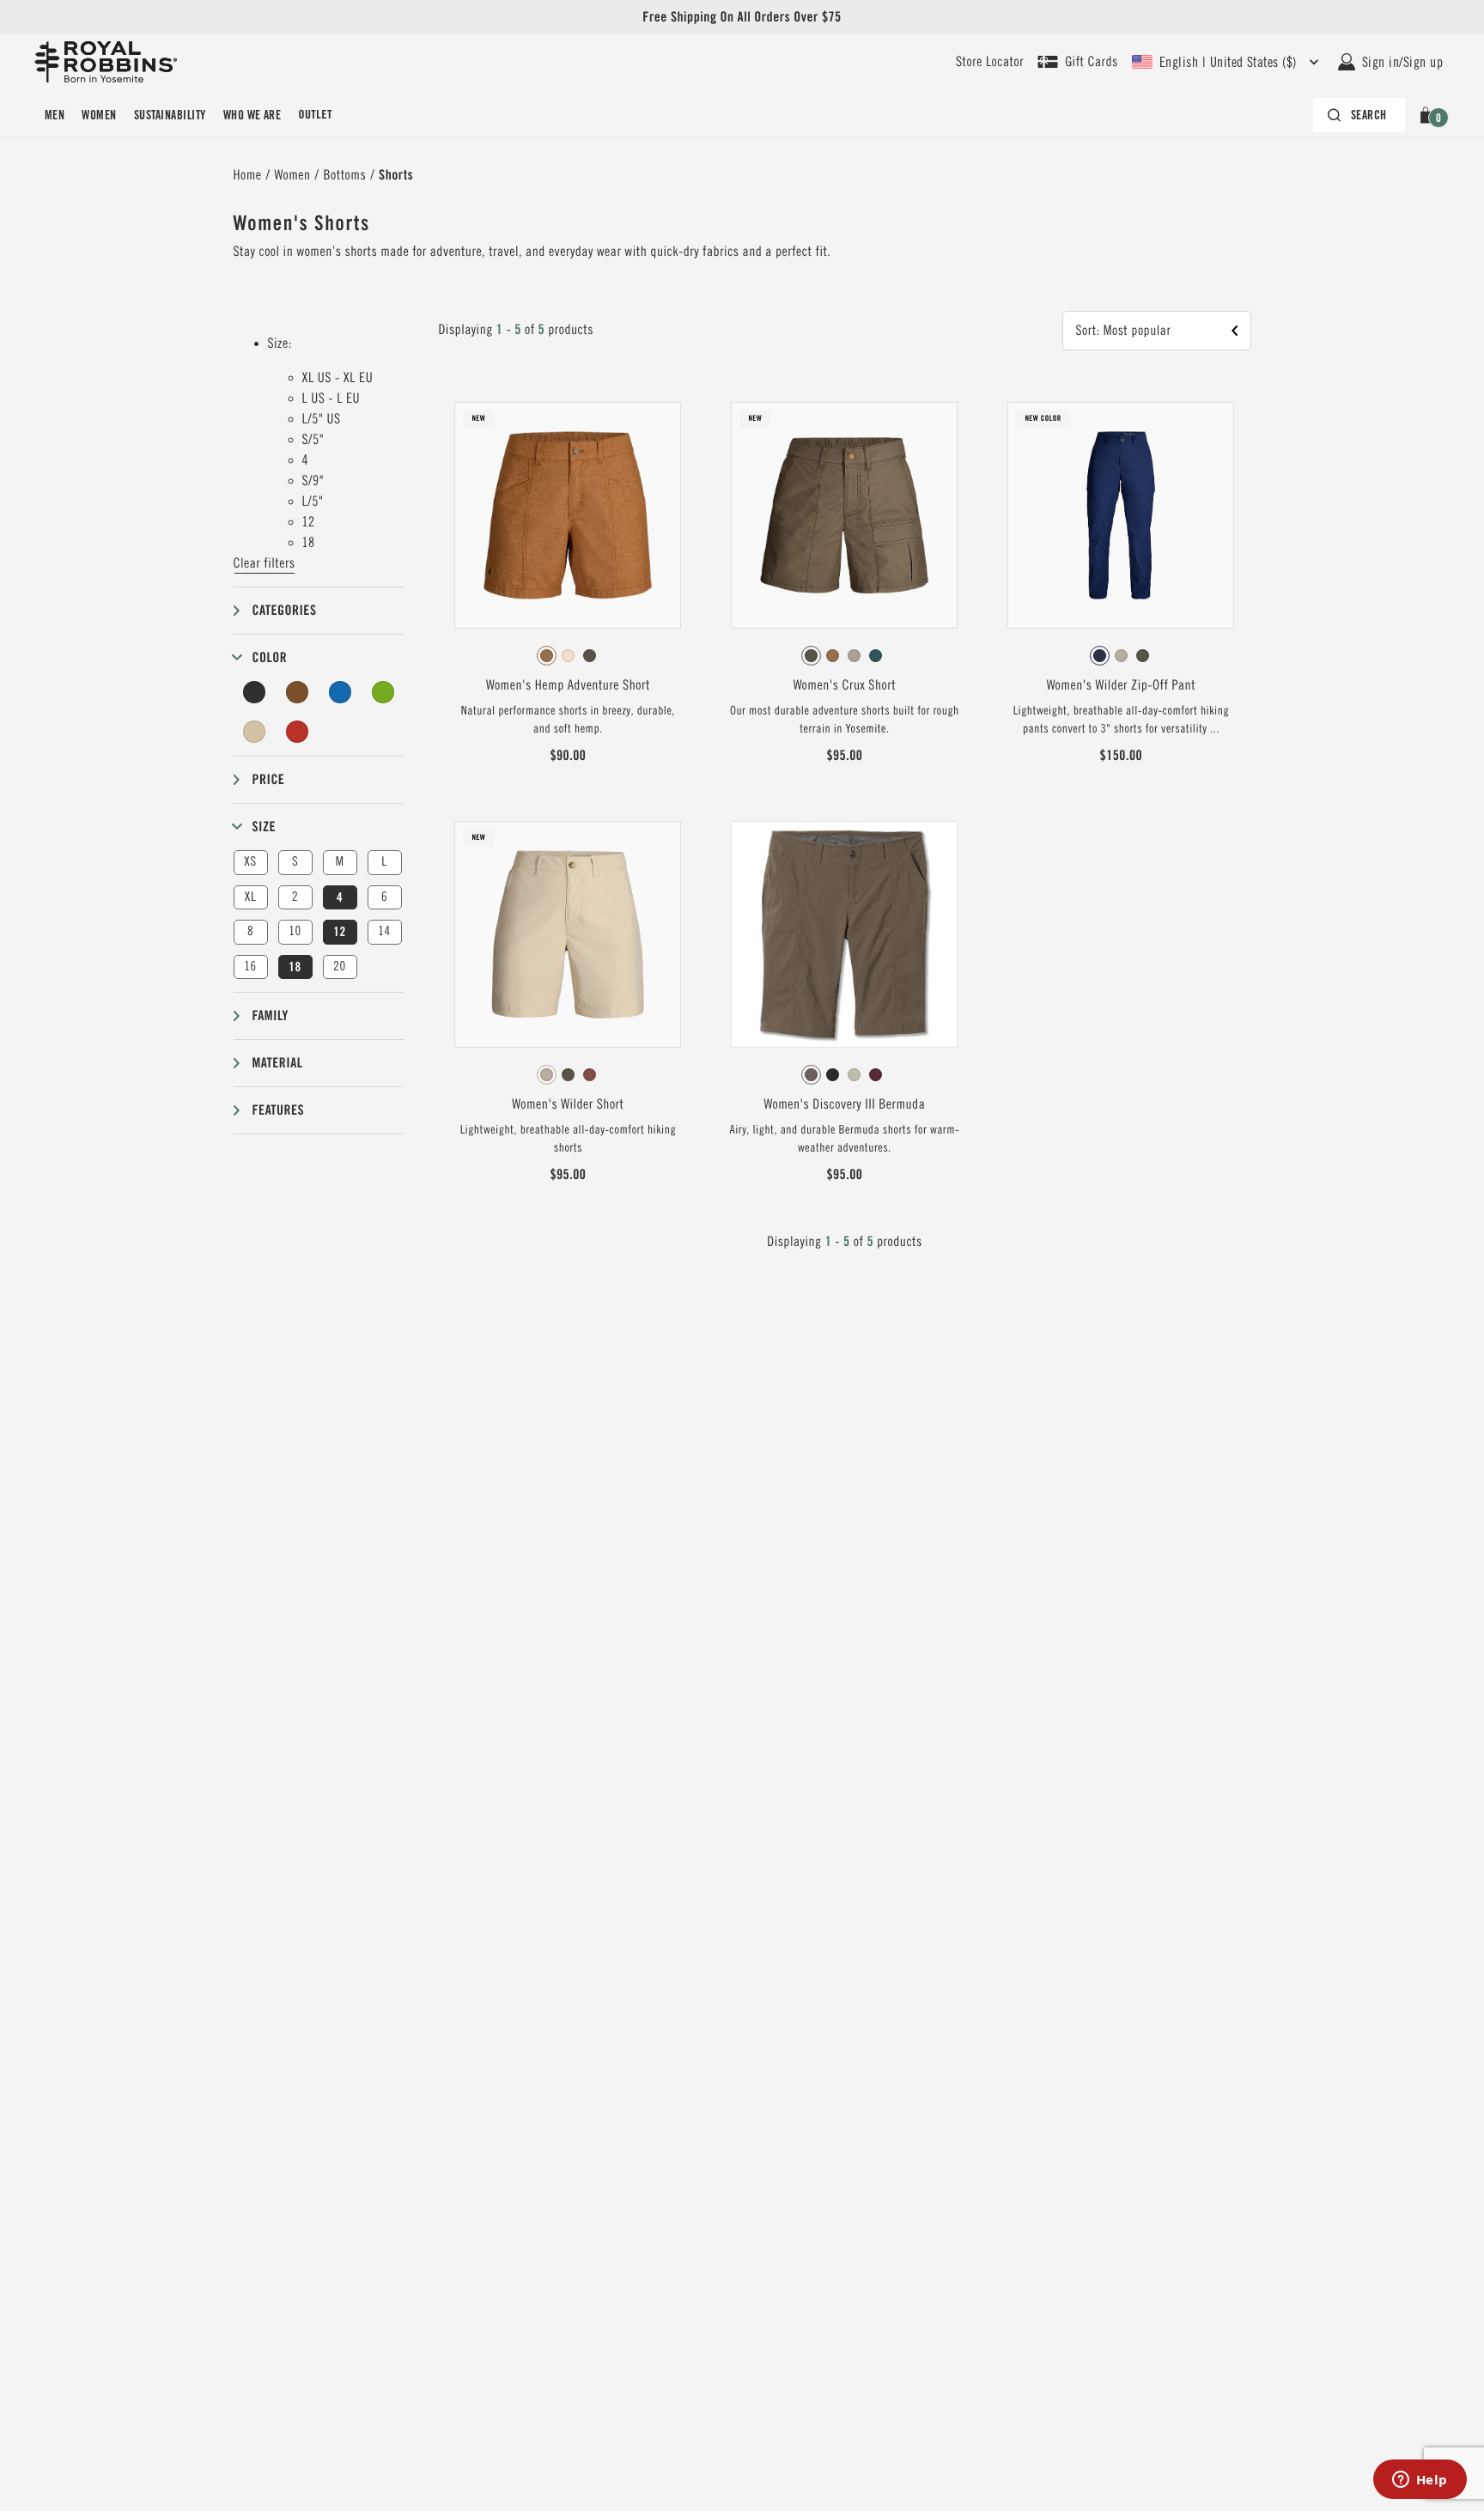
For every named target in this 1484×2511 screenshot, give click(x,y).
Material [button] (278, 1063)
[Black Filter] (255, 692)
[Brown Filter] (297, 692)
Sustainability (170, 115)
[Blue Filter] (340, 692)
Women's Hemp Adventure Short (568, 685)
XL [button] (250, 897)
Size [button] (265, 827)
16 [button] (250, 967)
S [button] (295, 862)
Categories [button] (285, 610)
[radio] (547, 656)
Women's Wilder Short (568, 1104)
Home (248, 175)
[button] (1429, 115)
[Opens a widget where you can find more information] (1420, 2481)
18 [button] (295, 967)
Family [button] (271, 1015)
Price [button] (269, 779)
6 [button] (384, 897)
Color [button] (270, 657)
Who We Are (252, 115)
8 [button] (250, 931)
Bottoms (345, 175)
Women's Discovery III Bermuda (844, 1104)
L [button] (384, 862)
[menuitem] (55, 115)
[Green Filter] (383, 692)
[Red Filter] (297, 732)
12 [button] (339, 932)
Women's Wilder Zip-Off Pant (1122, 685)
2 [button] (295, 897)
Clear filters (265, 563)
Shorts (396, 175)
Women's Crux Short (845, 685)
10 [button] (295, 931)
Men (55, 115)
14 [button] (384, 931)
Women (99, 115)
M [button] (340, 862)
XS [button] (250, 862)
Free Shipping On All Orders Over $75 (742, 17)
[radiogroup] (568, 656)
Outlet (315, 115)
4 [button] (340, 897)
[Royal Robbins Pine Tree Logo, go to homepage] (106, 62)
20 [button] (339, 967)
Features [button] (279, 1110)
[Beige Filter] (255, 732)
